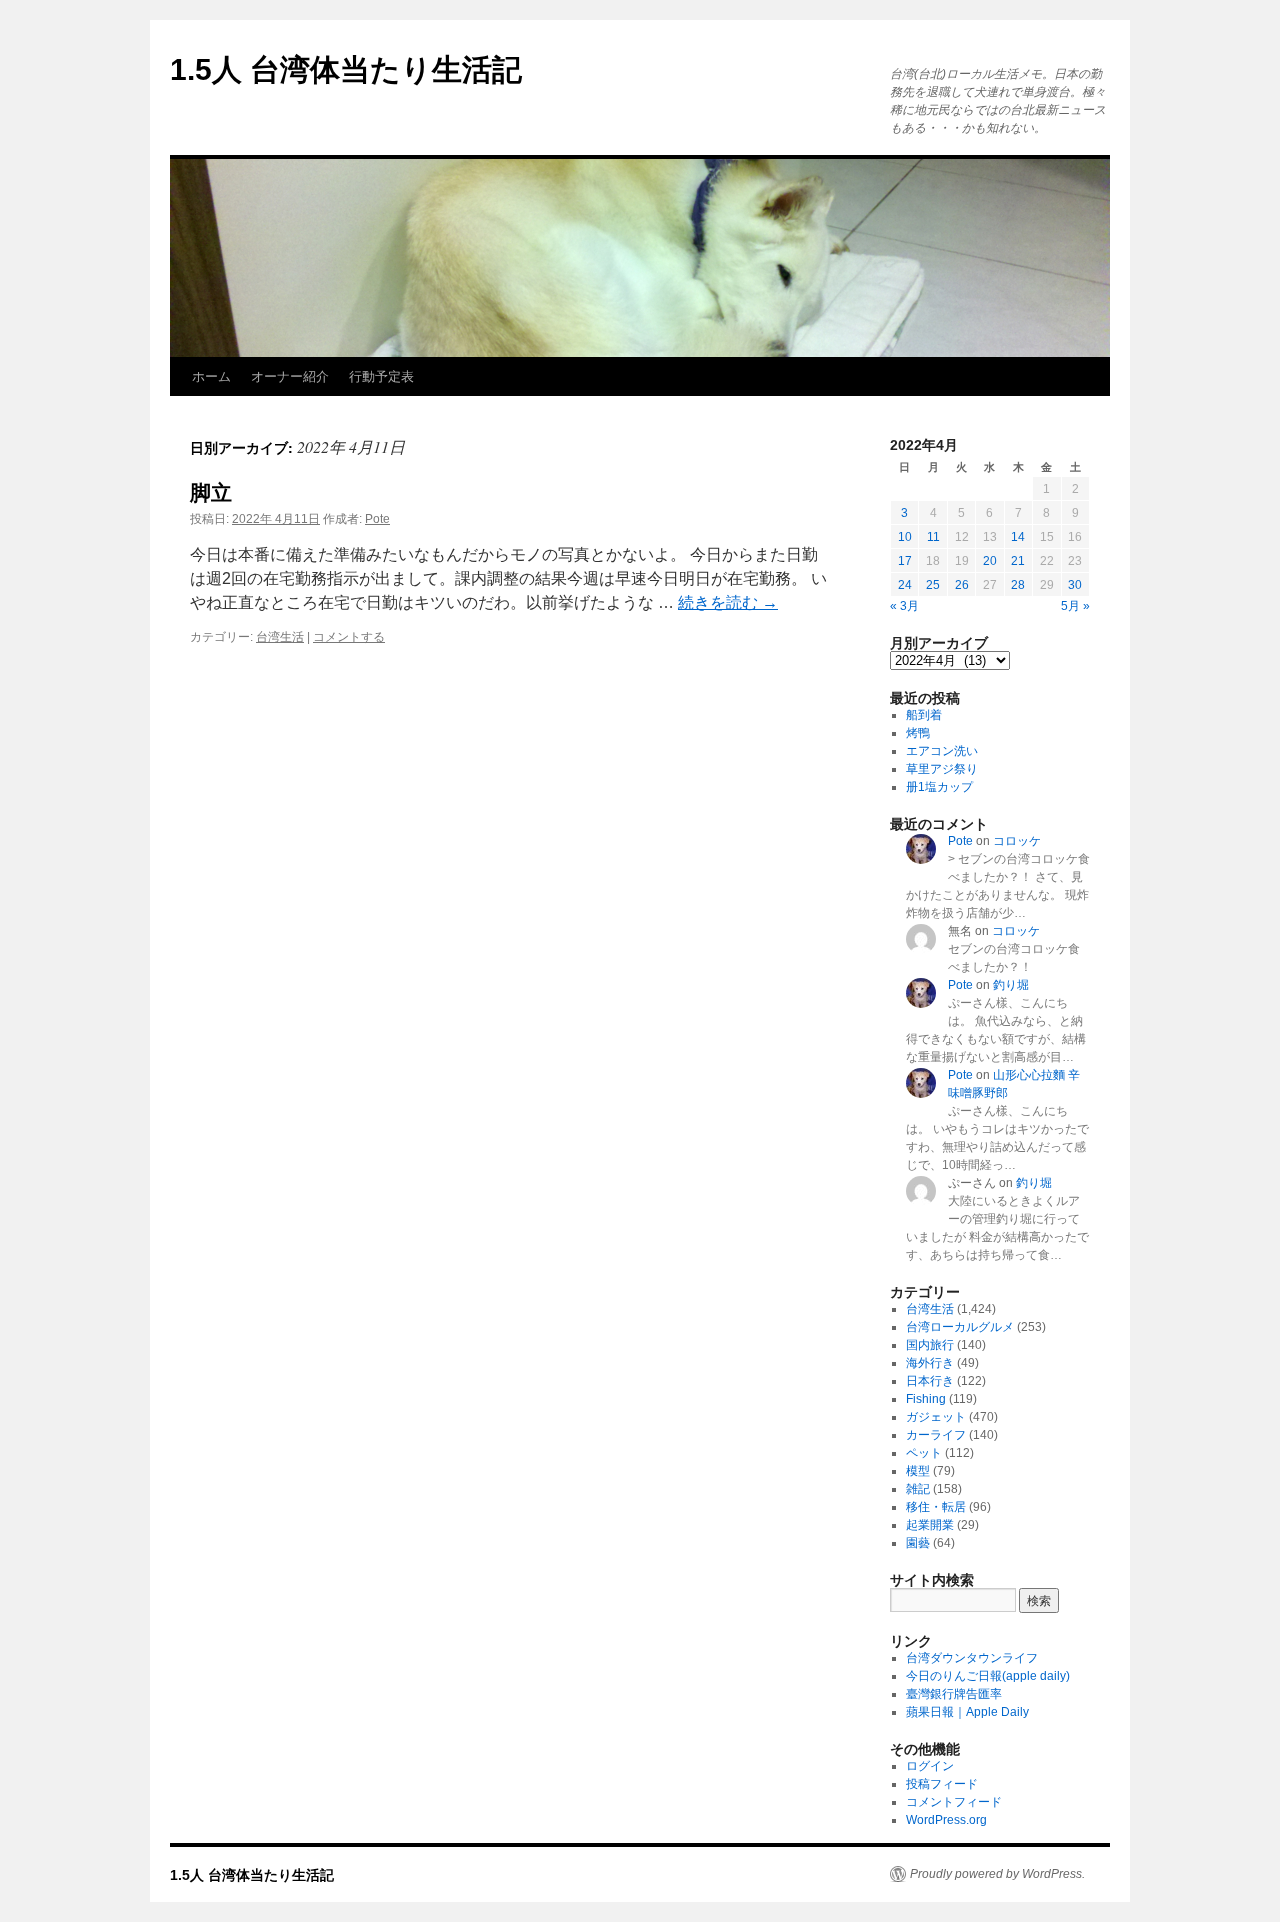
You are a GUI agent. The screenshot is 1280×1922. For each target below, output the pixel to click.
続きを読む (728, 602)
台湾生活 (280, 637)
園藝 (918, 1543)
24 (905, 585)
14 (1018, 537)
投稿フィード (942, 1784)
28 (1018, 585)
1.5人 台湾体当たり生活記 (346, 69)
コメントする (349, 637)
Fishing (926, 1399)
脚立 (211, 492)
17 (905, 561)
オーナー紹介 (290, 376)
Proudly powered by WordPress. (997, 1874)
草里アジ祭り (942, 769)
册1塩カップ (939, 787)
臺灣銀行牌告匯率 (954, 1694)
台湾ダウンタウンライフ (972, 1658)
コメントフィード (954, 1802)
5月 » (1075, 606)
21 (1018, 561)
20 (990, 561)
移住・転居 (936, 1507)
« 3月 (904, 606)
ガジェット (936, 1417)
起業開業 (930, 1525)
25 (933, 585)
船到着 (924, 715)
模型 (918, 1471)
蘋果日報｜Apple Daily (967, 1712)
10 (905, 537)
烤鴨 (918, 733)
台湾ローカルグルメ (960, 1327)
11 (933, 537)
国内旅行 (930, 1345)
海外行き (930, 1363)
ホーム (211, 376)
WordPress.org (946, 1820)
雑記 (918, 1489)
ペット (924, 1453)
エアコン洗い (942, 751)
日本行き (930, 1381)
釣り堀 (1011, 985)
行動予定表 (381, 376)
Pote (377, 519)
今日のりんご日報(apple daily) (988, 1676)
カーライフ (936, 1435)
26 (962, 585)
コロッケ (1017, 841)
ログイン (930, 1766)
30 (1075, 585)
